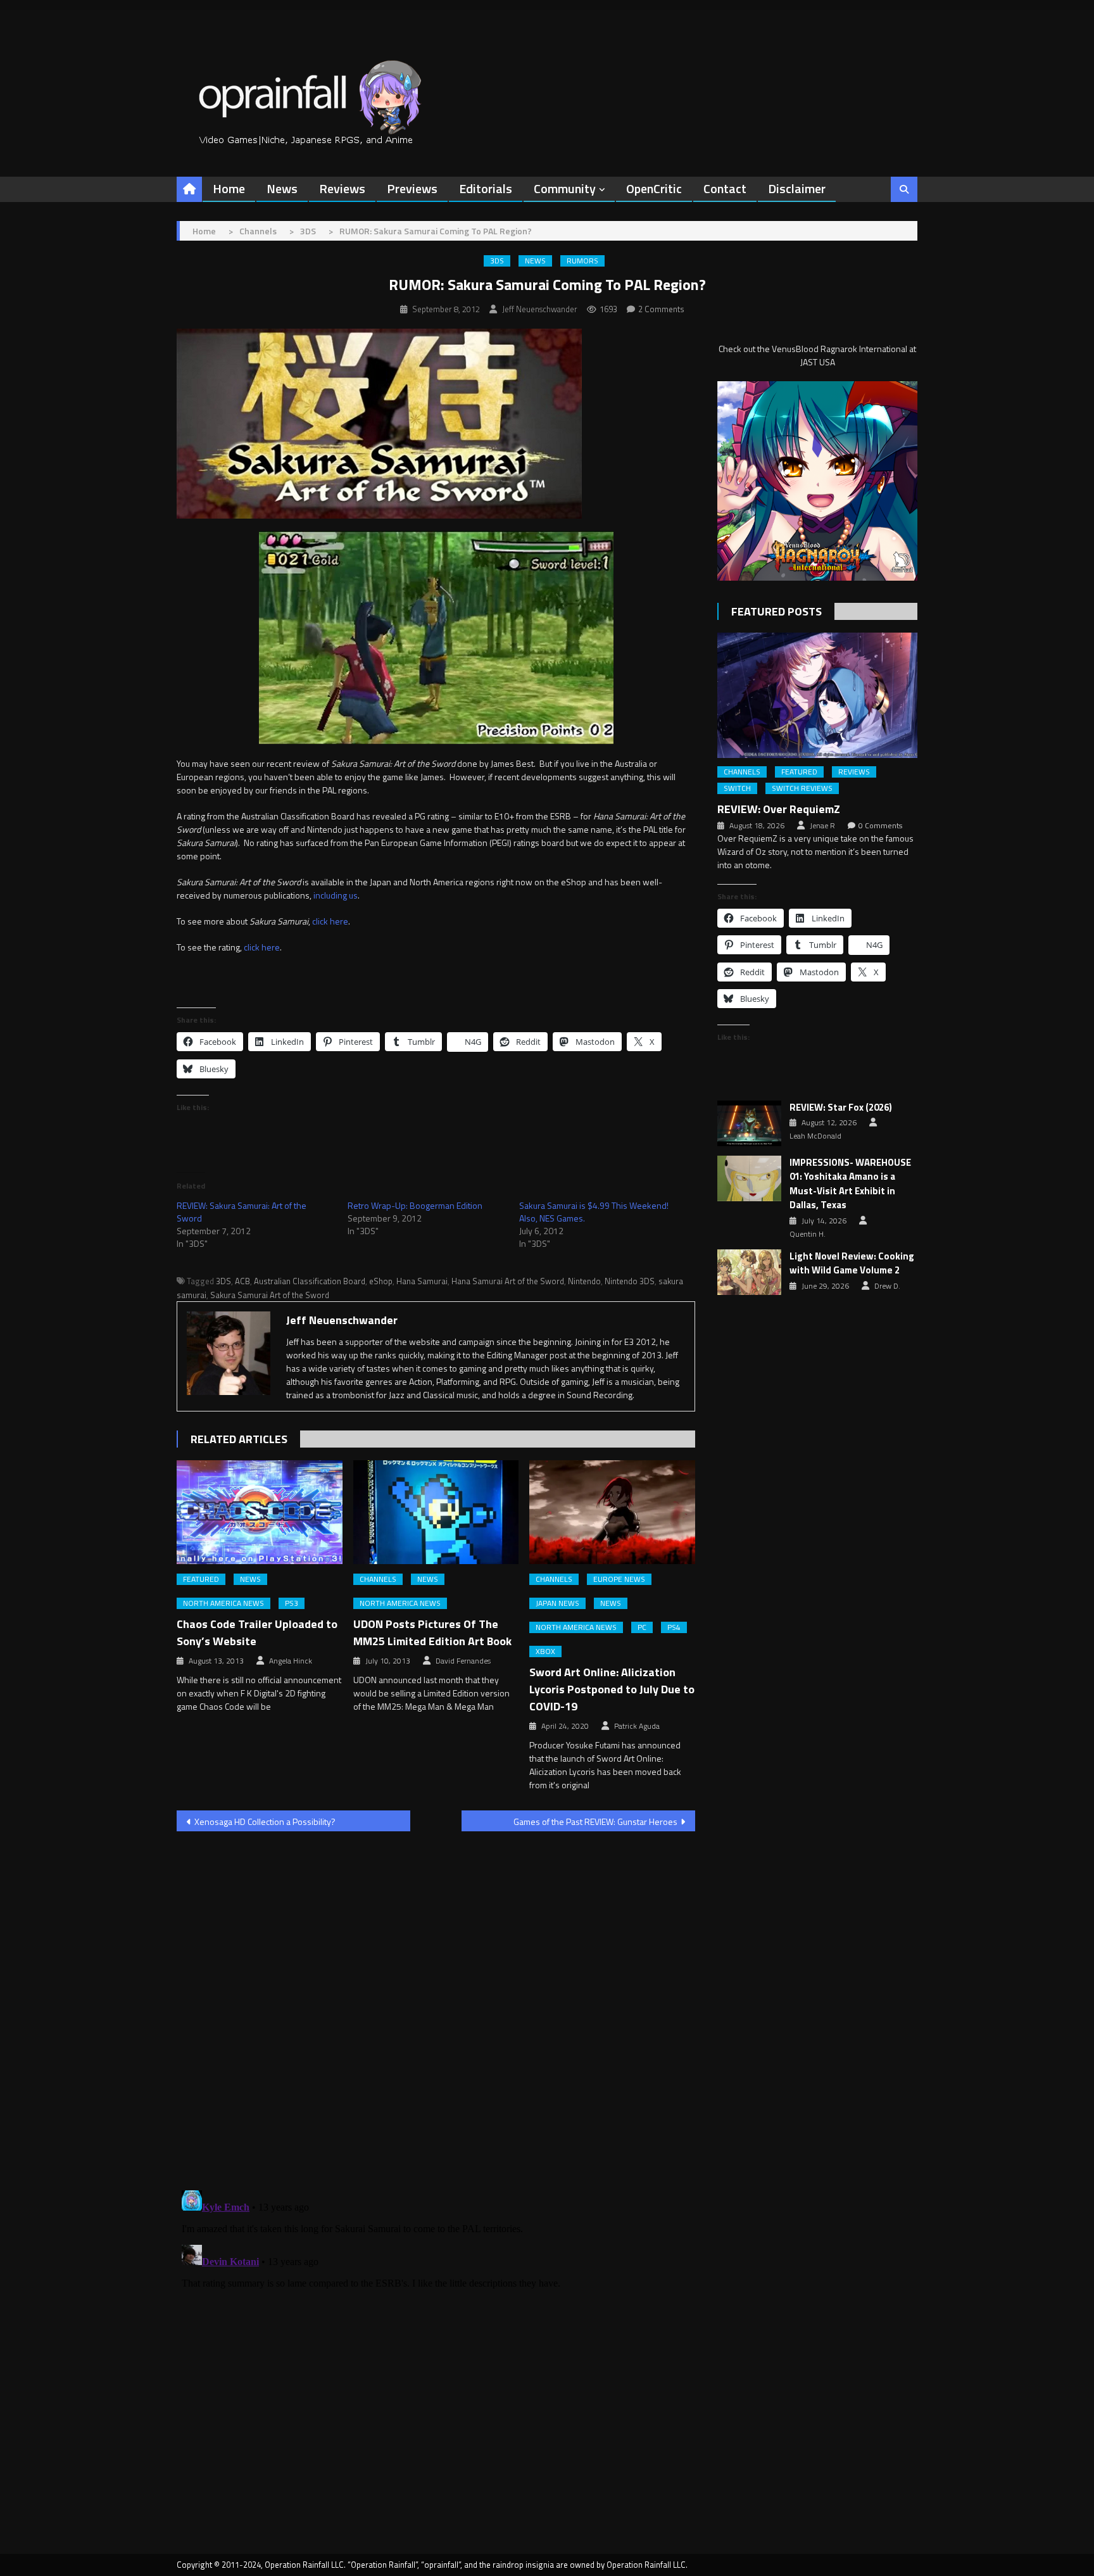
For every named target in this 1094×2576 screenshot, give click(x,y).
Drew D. (887, 1286)
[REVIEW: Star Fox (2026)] (749, 1123)
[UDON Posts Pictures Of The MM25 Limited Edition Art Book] (436, 1512)
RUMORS (582, 261)
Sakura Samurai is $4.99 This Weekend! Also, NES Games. (594, 1212)
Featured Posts (776, 611)
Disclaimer (797, 188)
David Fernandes (463, 1661)
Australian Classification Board (310, 1281)
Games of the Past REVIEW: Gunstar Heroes (595, 1822)
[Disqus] (436, 2003)
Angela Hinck (291, 1661)
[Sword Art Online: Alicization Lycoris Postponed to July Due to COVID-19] (612, 1512)
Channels (378, 1579)
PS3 (292, 1603)
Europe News (619, 1579)
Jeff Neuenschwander (540, 309)
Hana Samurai (422, 1281)
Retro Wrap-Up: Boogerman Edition (415, 1205)
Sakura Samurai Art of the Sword (270, 1295)
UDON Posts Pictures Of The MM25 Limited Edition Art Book (432, 1632)
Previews (412, 188)
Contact (725, 188)
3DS (497, 261)
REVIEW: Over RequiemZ (779, 809)
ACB (242, 1281)
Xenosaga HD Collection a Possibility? (265, 1822)
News (282, 188)
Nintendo (584, 1281)
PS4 (674, 1627)
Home (229, 188)
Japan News (557, 1603)
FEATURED (201, 1579)
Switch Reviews (802, 788)
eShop (381, 1281)
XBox (545, 1651)
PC (642, 1627)
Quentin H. (808, 1234)
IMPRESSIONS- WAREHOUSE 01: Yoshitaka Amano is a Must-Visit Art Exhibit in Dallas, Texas (850, 1184)
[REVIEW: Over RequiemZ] (817, 695)
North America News (223, 1603)
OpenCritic (654, 188)
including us (336, 895)
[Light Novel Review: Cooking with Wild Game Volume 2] (749, 1272)
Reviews (342, 188)
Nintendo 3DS (630, 1281)
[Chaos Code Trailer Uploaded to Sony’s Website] (260, 1512)
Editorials (486, 188)
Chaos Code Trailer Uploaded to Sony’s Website (257, 1632)
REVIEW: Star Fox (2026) (841, 1108)
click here (330, 921)
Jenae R (822, 826)
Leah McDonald (815, 1136)
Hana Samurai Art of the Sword (508, 1281)
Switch (737, 788)
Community (565, 188)
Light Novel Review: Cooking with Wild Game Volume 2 (852, 1264)
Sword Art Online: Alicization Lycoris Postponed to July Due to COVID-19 (612, 1689)
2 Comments (661, 309)
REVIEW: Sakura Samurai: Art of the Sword (242, 1212)
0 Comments (880, 826)
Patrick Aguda (637, 1726)
